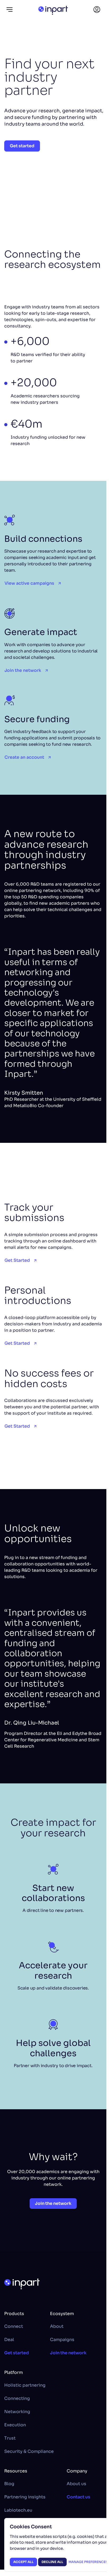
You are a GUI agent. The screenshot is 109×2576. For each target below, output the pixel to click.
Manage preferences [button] (88, 2562)
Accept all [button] (23, 2562)
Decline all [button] (52, 2562)
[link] (97, 10)
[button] (10, 10)
